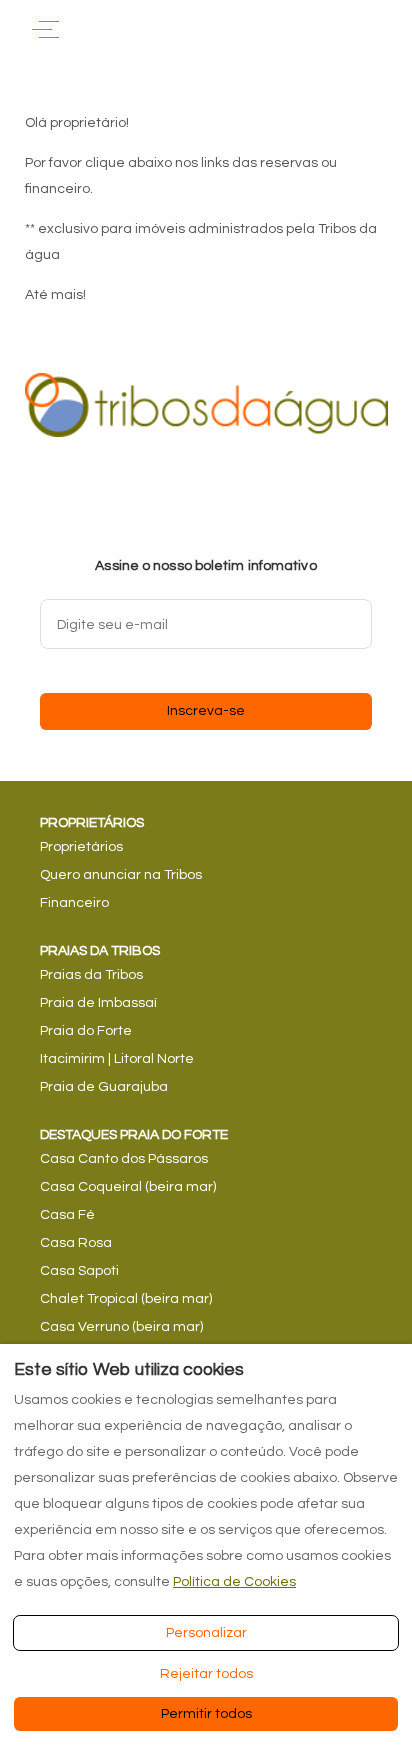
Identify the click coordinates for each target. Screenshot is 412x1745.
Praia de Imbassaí (98, 1003)
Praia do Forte (86, 1031)
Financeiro (74, 903)
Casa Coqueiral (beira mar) (128, 1187)
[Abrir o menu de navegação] (45, 29)
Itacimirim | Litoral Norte (117, 1059)
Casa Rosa (76, 1243)
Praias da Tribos (91, 975)
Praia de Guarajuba (104, 1087)
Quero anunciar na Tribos (121, 875)
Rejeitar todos (206, 1674)
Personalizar (206, 1633)
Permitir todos (206, 1714)
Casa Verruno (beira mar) (121, 1327)
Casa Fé (67, 1215)
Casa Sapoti (79, 1271)
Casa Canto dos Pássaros (124, 1159)
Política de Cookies (234, 1582)
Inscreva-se (206, 711)
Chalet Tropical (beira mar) (126, 1299)
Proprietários (81, 847)
